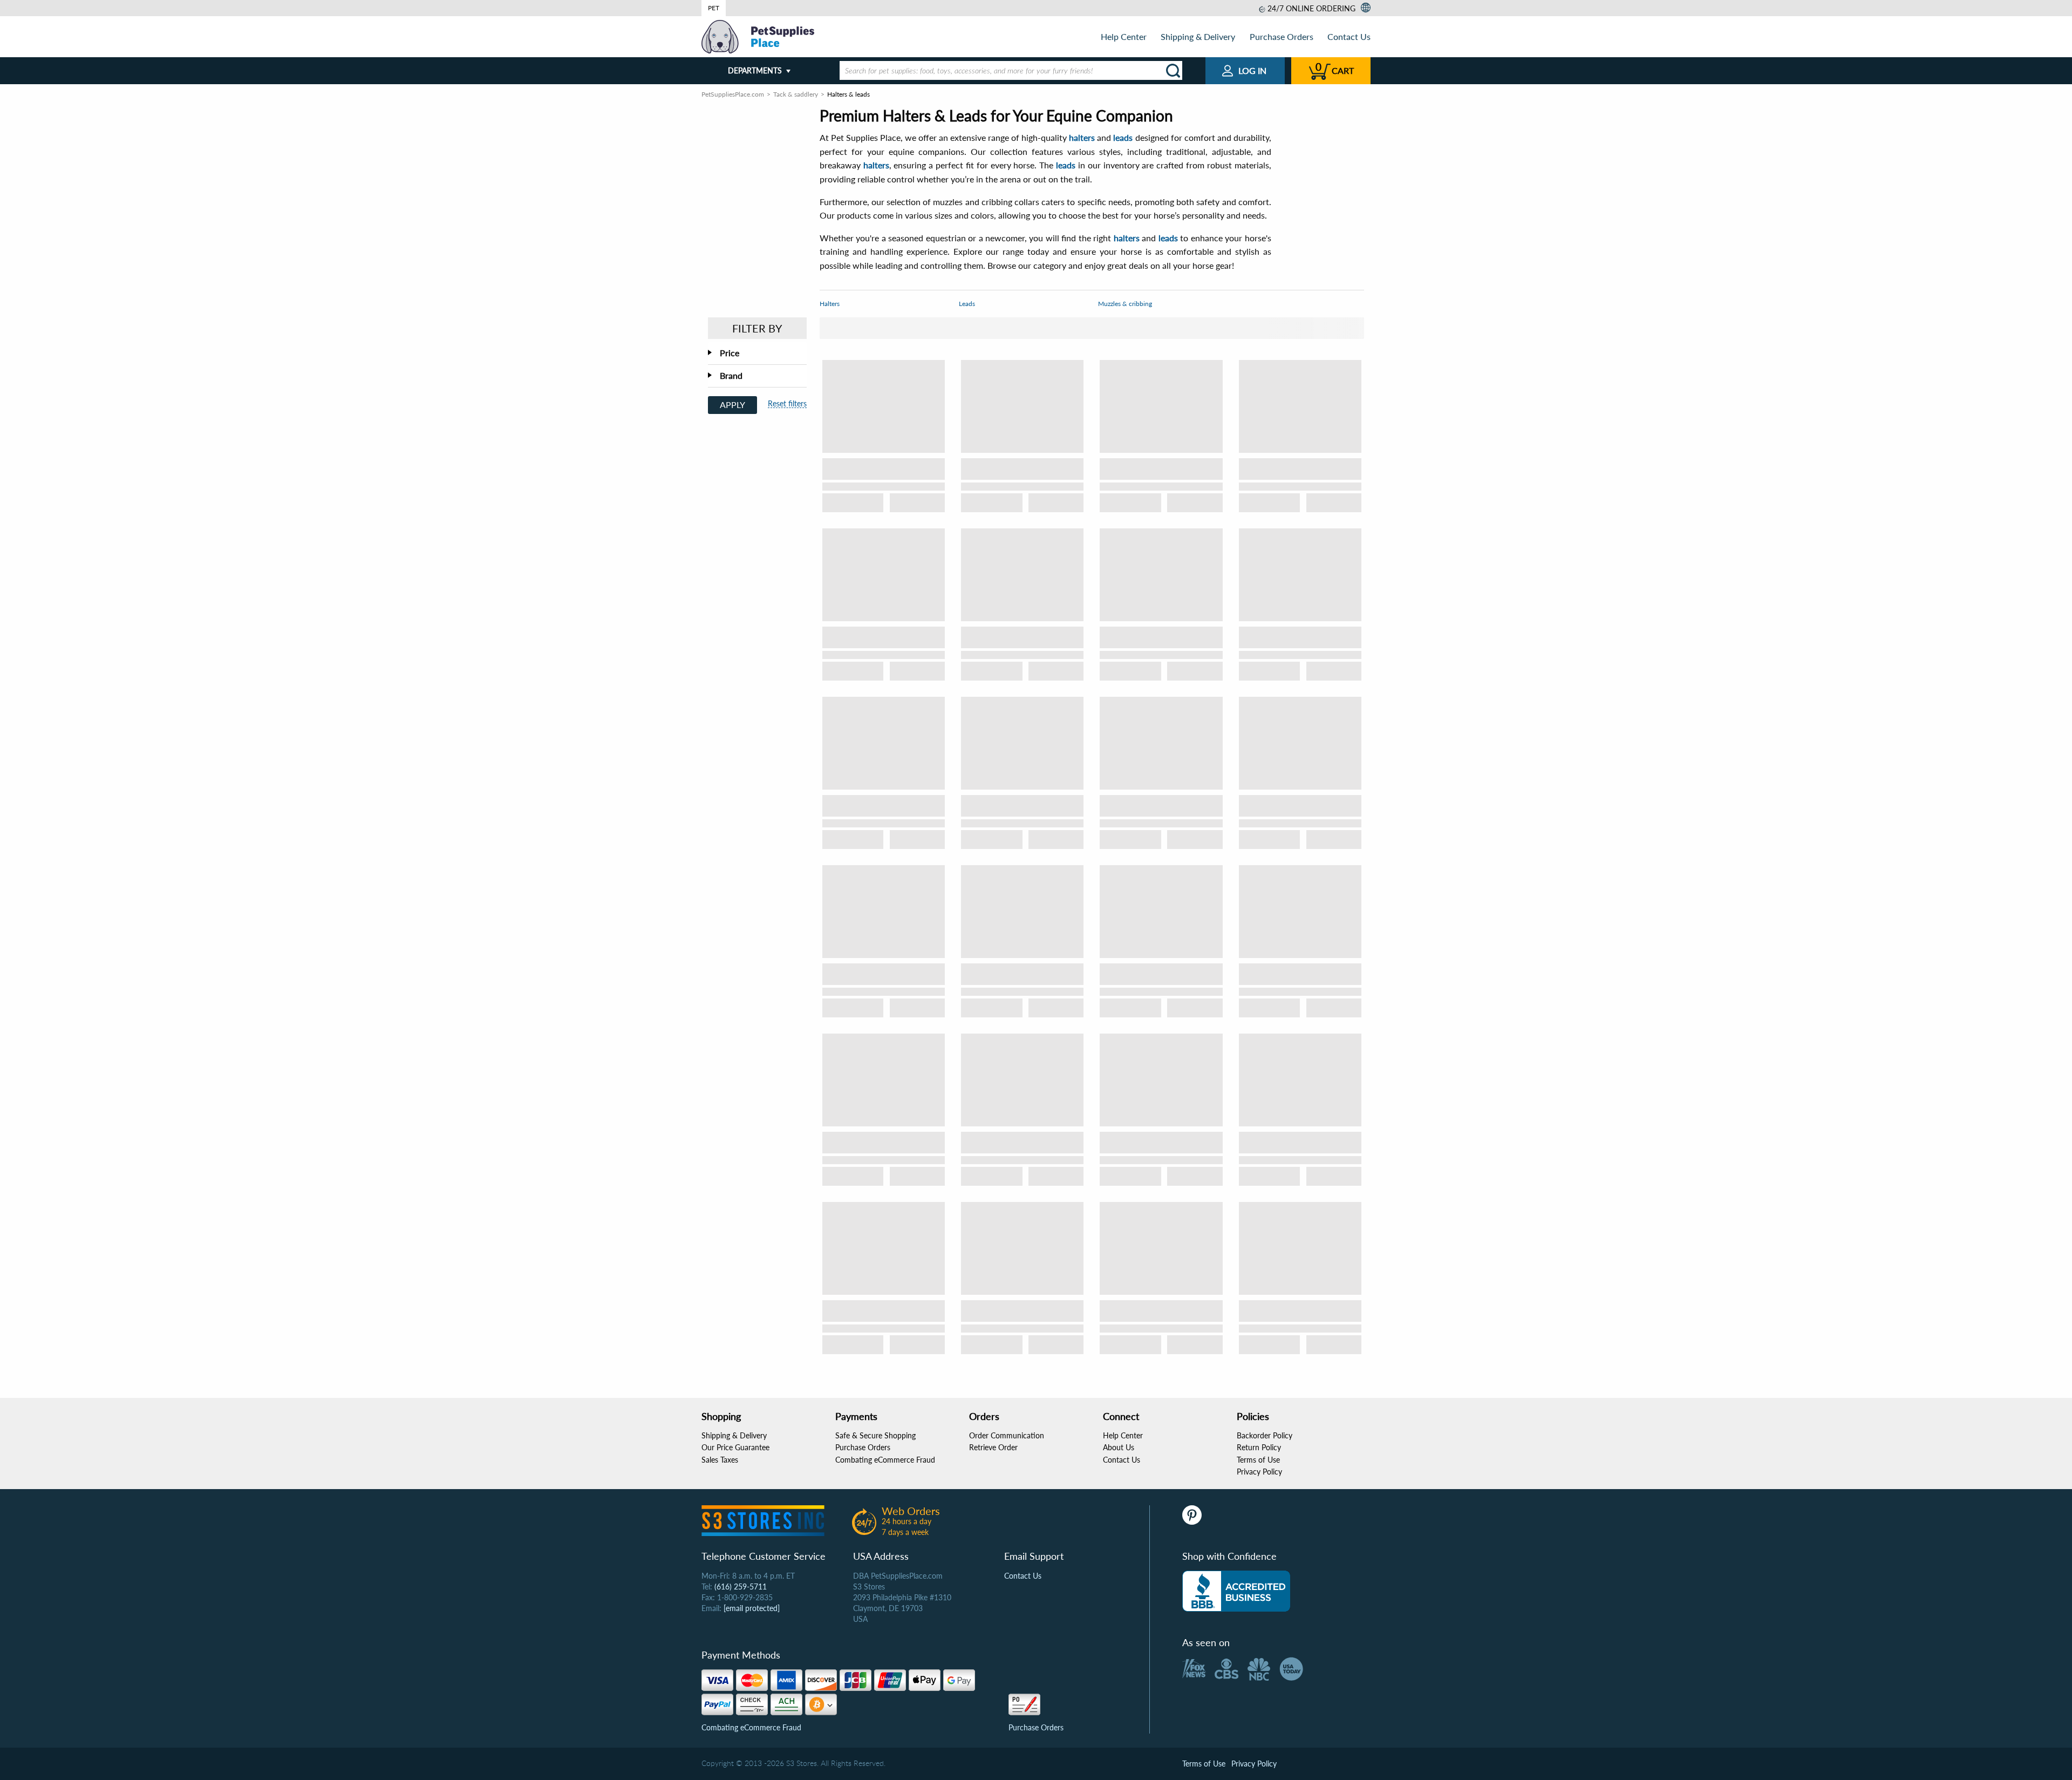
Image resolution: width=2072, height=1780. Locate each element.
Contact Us (1349, 36)
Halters (830, 304)
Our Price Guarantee (735, 1447)
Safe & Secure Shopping (875, 1435)
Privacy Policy (1259, 1472)
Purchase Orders (1282, 36)
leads (1123, 137)
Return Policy (1259, 1447)
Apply (732, 405)
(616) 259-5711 (741, 1587)
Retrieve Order (993, 1447)
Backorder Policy (1265, 1435)
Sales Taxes (720, 1460)
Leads (967, 304)
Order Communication (1007, 1435)
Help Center (1124, 36)
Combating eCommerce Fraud (885, 1460)
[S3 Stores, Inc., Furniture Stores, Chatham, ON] (1236, 1591)
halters (1082, 137)
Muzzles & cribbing (1125, 304)
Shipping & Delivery (1198, 36)
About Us (1119, 1447)
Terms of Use (1258, 1460)
